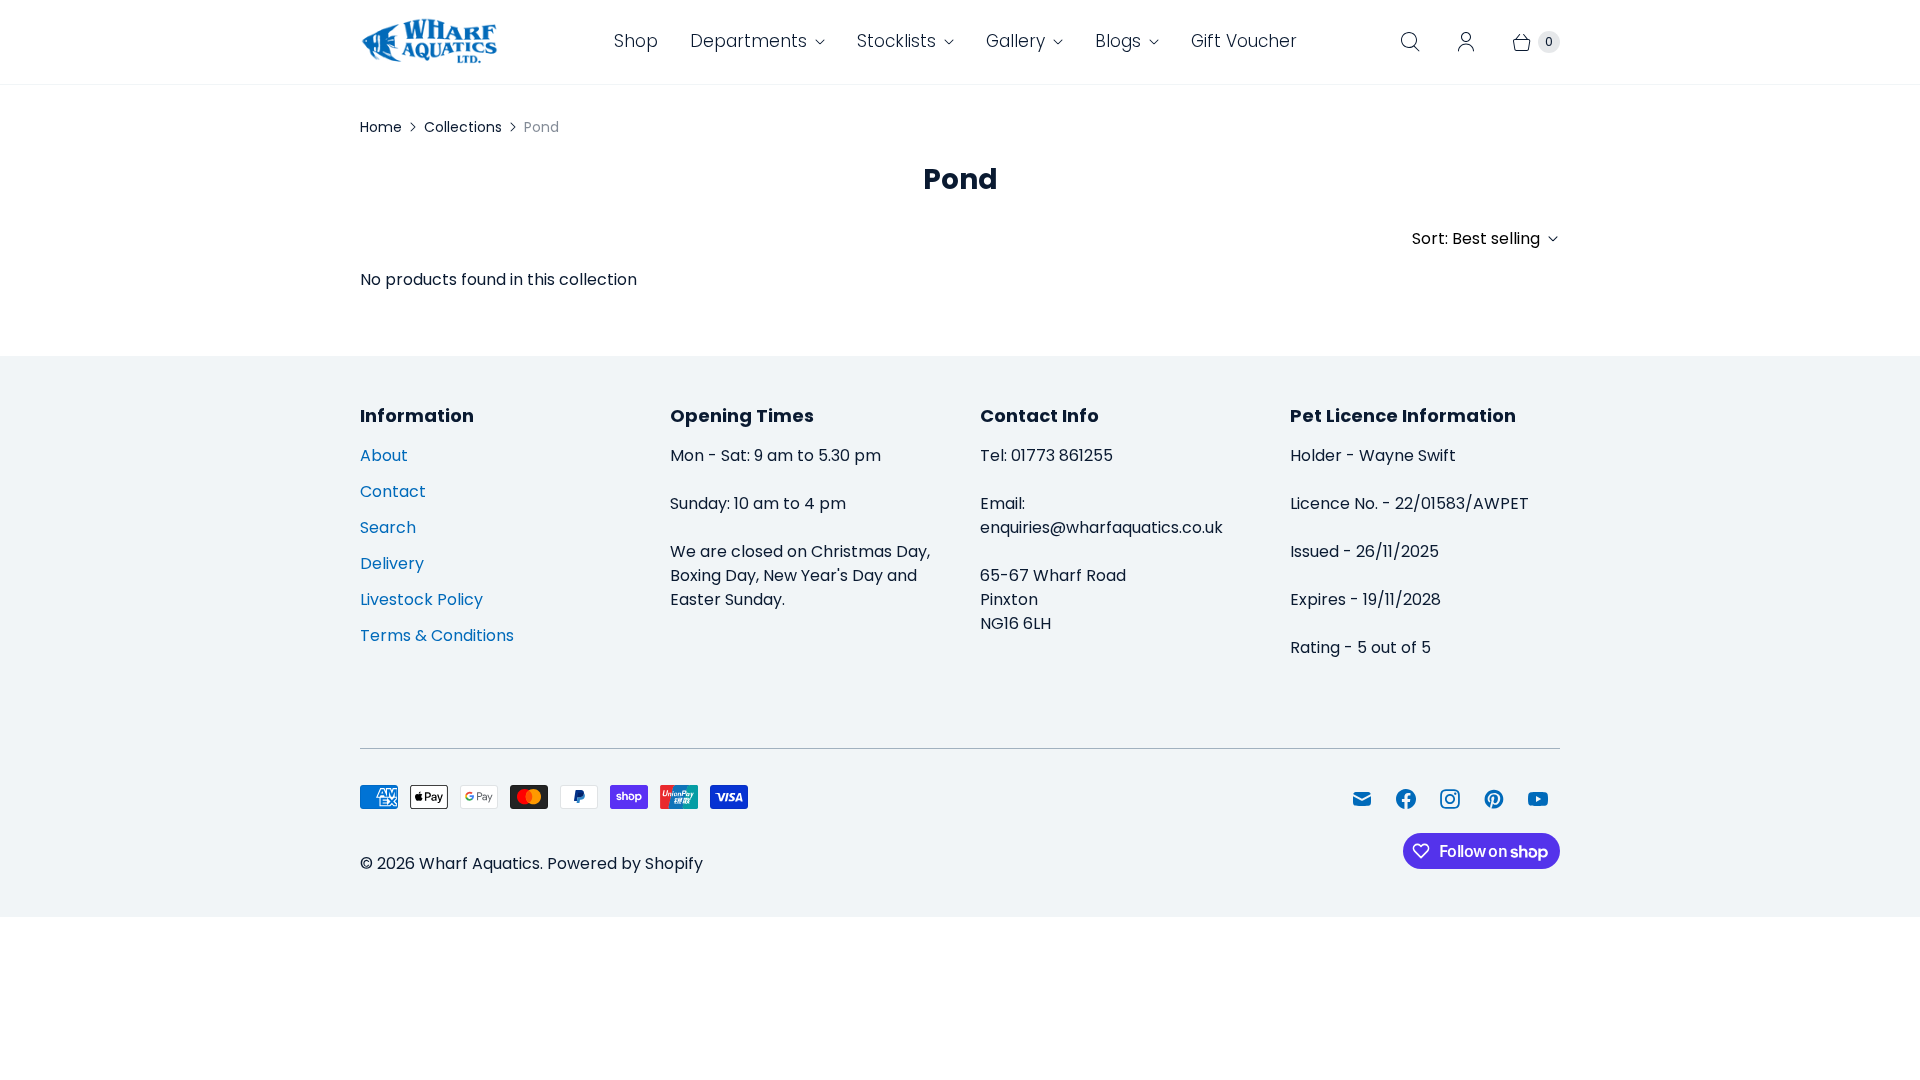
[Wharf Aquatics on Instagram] (1450, 799)
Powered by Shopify (625, 863)
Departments (748, 41)
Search (388, 527)
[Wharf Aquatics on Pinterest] (1494, 799)
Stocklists (896, 41)
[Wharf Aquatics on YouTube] (1538, 799)
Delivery (392, 563)
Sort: (1476, 238)
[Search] (1410, 42)
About (384, 455)
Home (381, 127)
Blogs (1118, 41)
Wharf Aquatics (479, 863)
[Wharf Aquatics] (430, 42)
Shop (636, 41)
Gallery (1015, 41)
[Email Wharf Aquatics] (1362, 799)
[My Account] (1466, 42)
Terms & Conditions (437, 635)
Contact (393, 491)
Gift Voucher (1244, 41)
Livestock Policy (421, 599)
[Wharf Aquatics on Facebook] (1406, 799)
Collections (463, 127)
